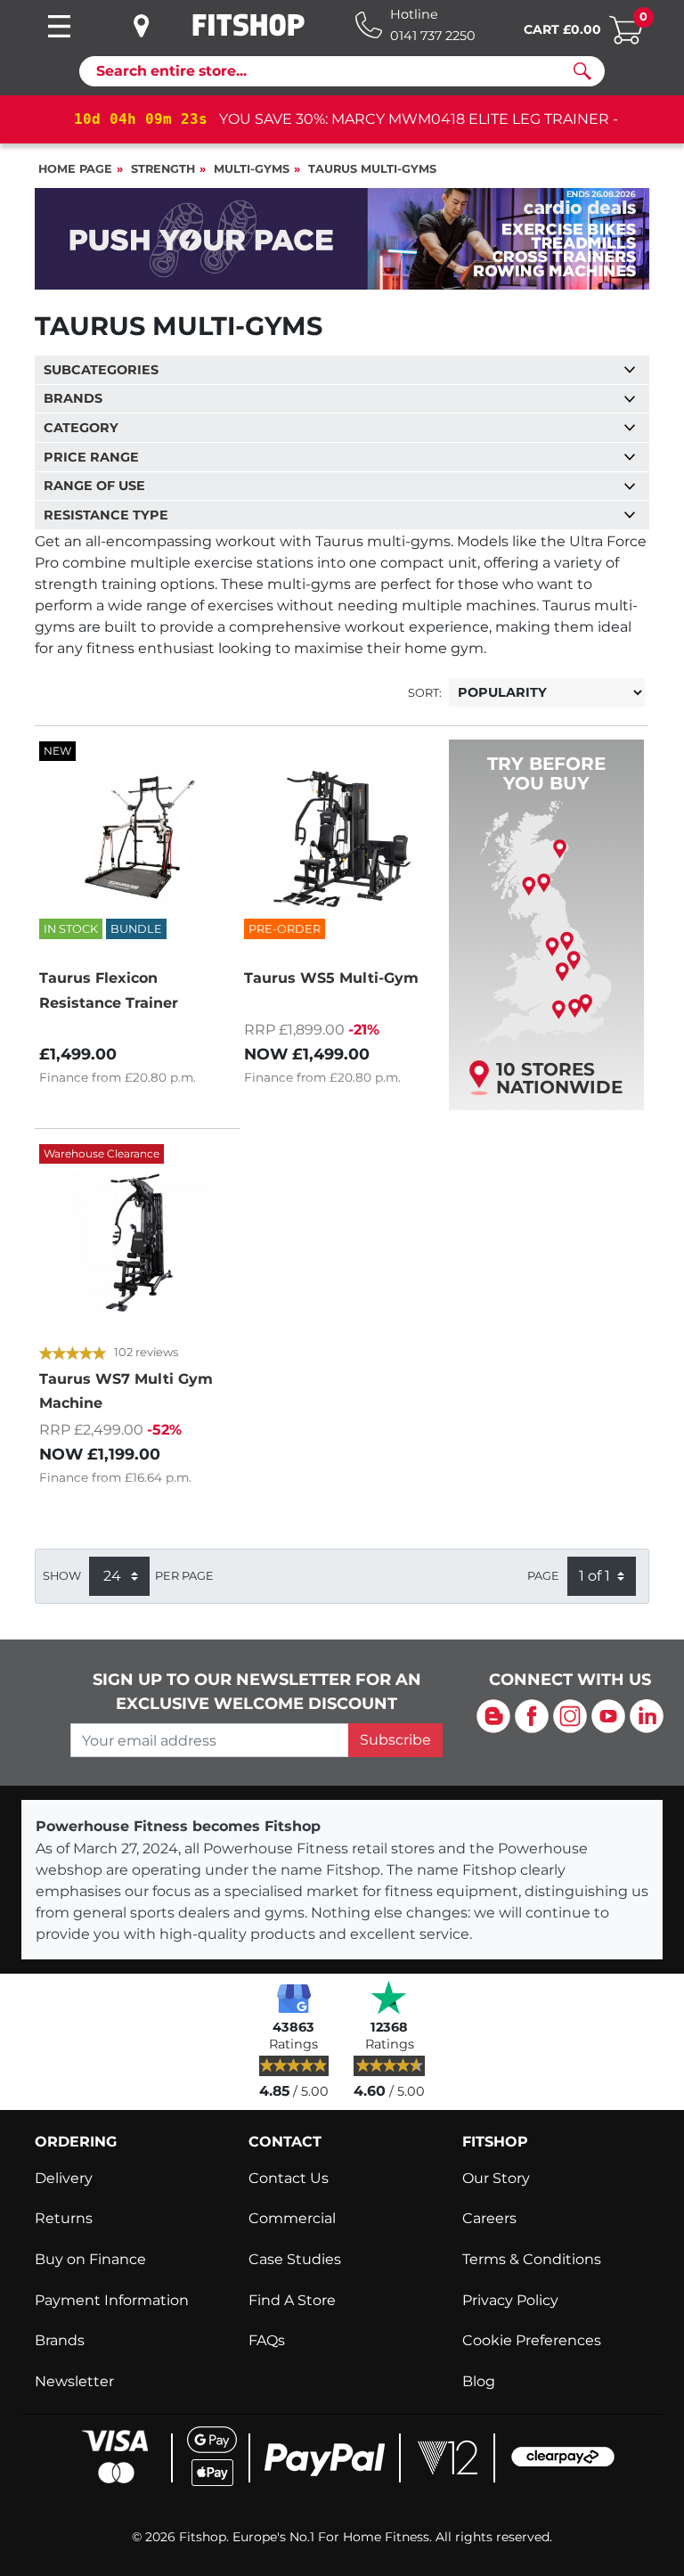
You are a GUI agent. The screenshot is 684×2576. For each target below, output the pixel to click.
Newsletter (74, 2381)
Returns (64, 2218)
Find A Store (292, 2300)
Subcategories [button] (101, 370)
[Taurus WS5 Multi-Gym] (342, 839)
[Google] (294, 1997)
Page (543, 1576)
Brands (60, 2340)
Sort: (425, 693)
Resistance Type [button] (106, 515)
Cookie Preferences (532, 2340)
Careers (489, 2218)
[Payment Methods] (342, 2455)
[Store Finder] (155, 26)
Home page (75, 169)
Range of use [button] (94, 486)
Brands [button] (73, 398)
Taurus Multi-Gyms (372, 169)
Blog (479, 2381)
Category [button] (81, 428)
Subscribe (395, 1740)
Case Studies (295, 2259)
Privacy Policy (510, 2300)
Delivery (64, 2178)
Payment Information (112, 2300)
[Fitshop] (248, 25)
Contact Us (289, 2178)
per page (184, 1576)
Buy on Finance (90, 2259)
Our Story (496, 2178)
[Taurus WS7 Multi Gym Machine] (137, 1242)
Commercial (292, 2218)
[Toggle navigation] (59, 26)
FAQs (267, 2340)
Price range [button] (91, 457)
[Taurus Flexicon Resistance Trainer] (137, 839)
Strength (163, 169)
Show (62, 1576)
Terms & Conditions (532, 2259)
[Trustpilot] (389, 1997)
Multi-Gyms (252, 169)
